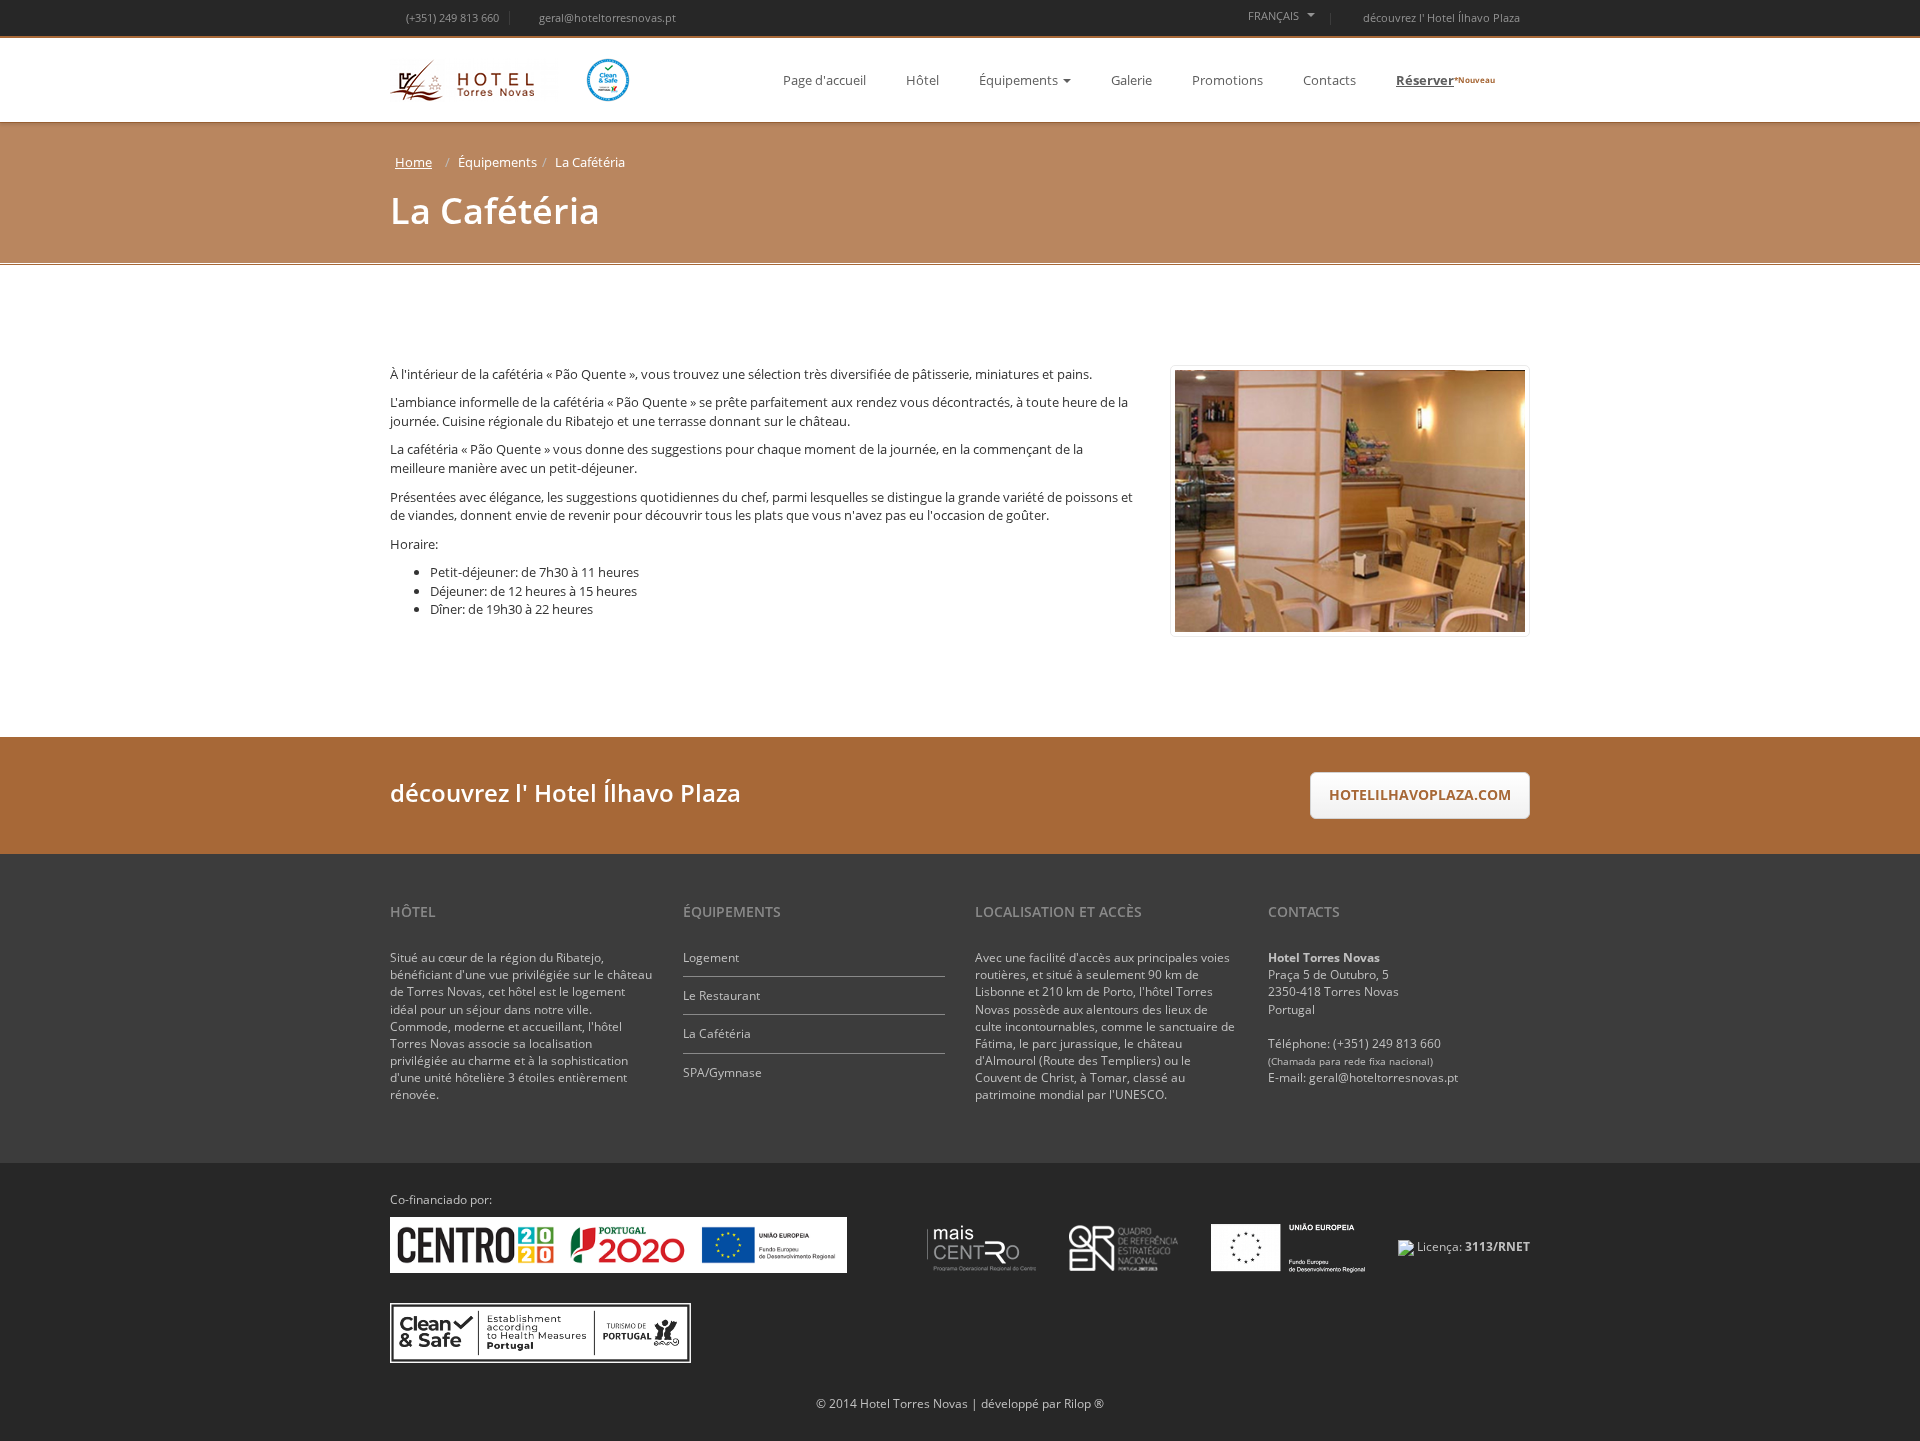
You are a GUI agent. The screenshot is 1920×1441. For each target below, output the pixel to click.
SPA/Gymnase (722, 1072)
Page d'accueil (824, 80)
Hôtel (922, 80)
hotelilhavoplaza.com (1420, 794)
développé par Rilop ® (1042, 1403)
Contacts (1329, 80)
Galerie (1131, 80)
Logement (711, 957)
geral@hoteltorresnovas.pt (607, 17)
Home (413, 162)
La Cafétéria (717, 1033)
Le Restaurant (721, 995)
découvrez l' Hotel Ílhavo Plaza (1440, 17)
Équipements (1018, 80)
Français (1275, 15)
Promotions (1227, 80)
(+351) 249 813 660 (452, 17)
